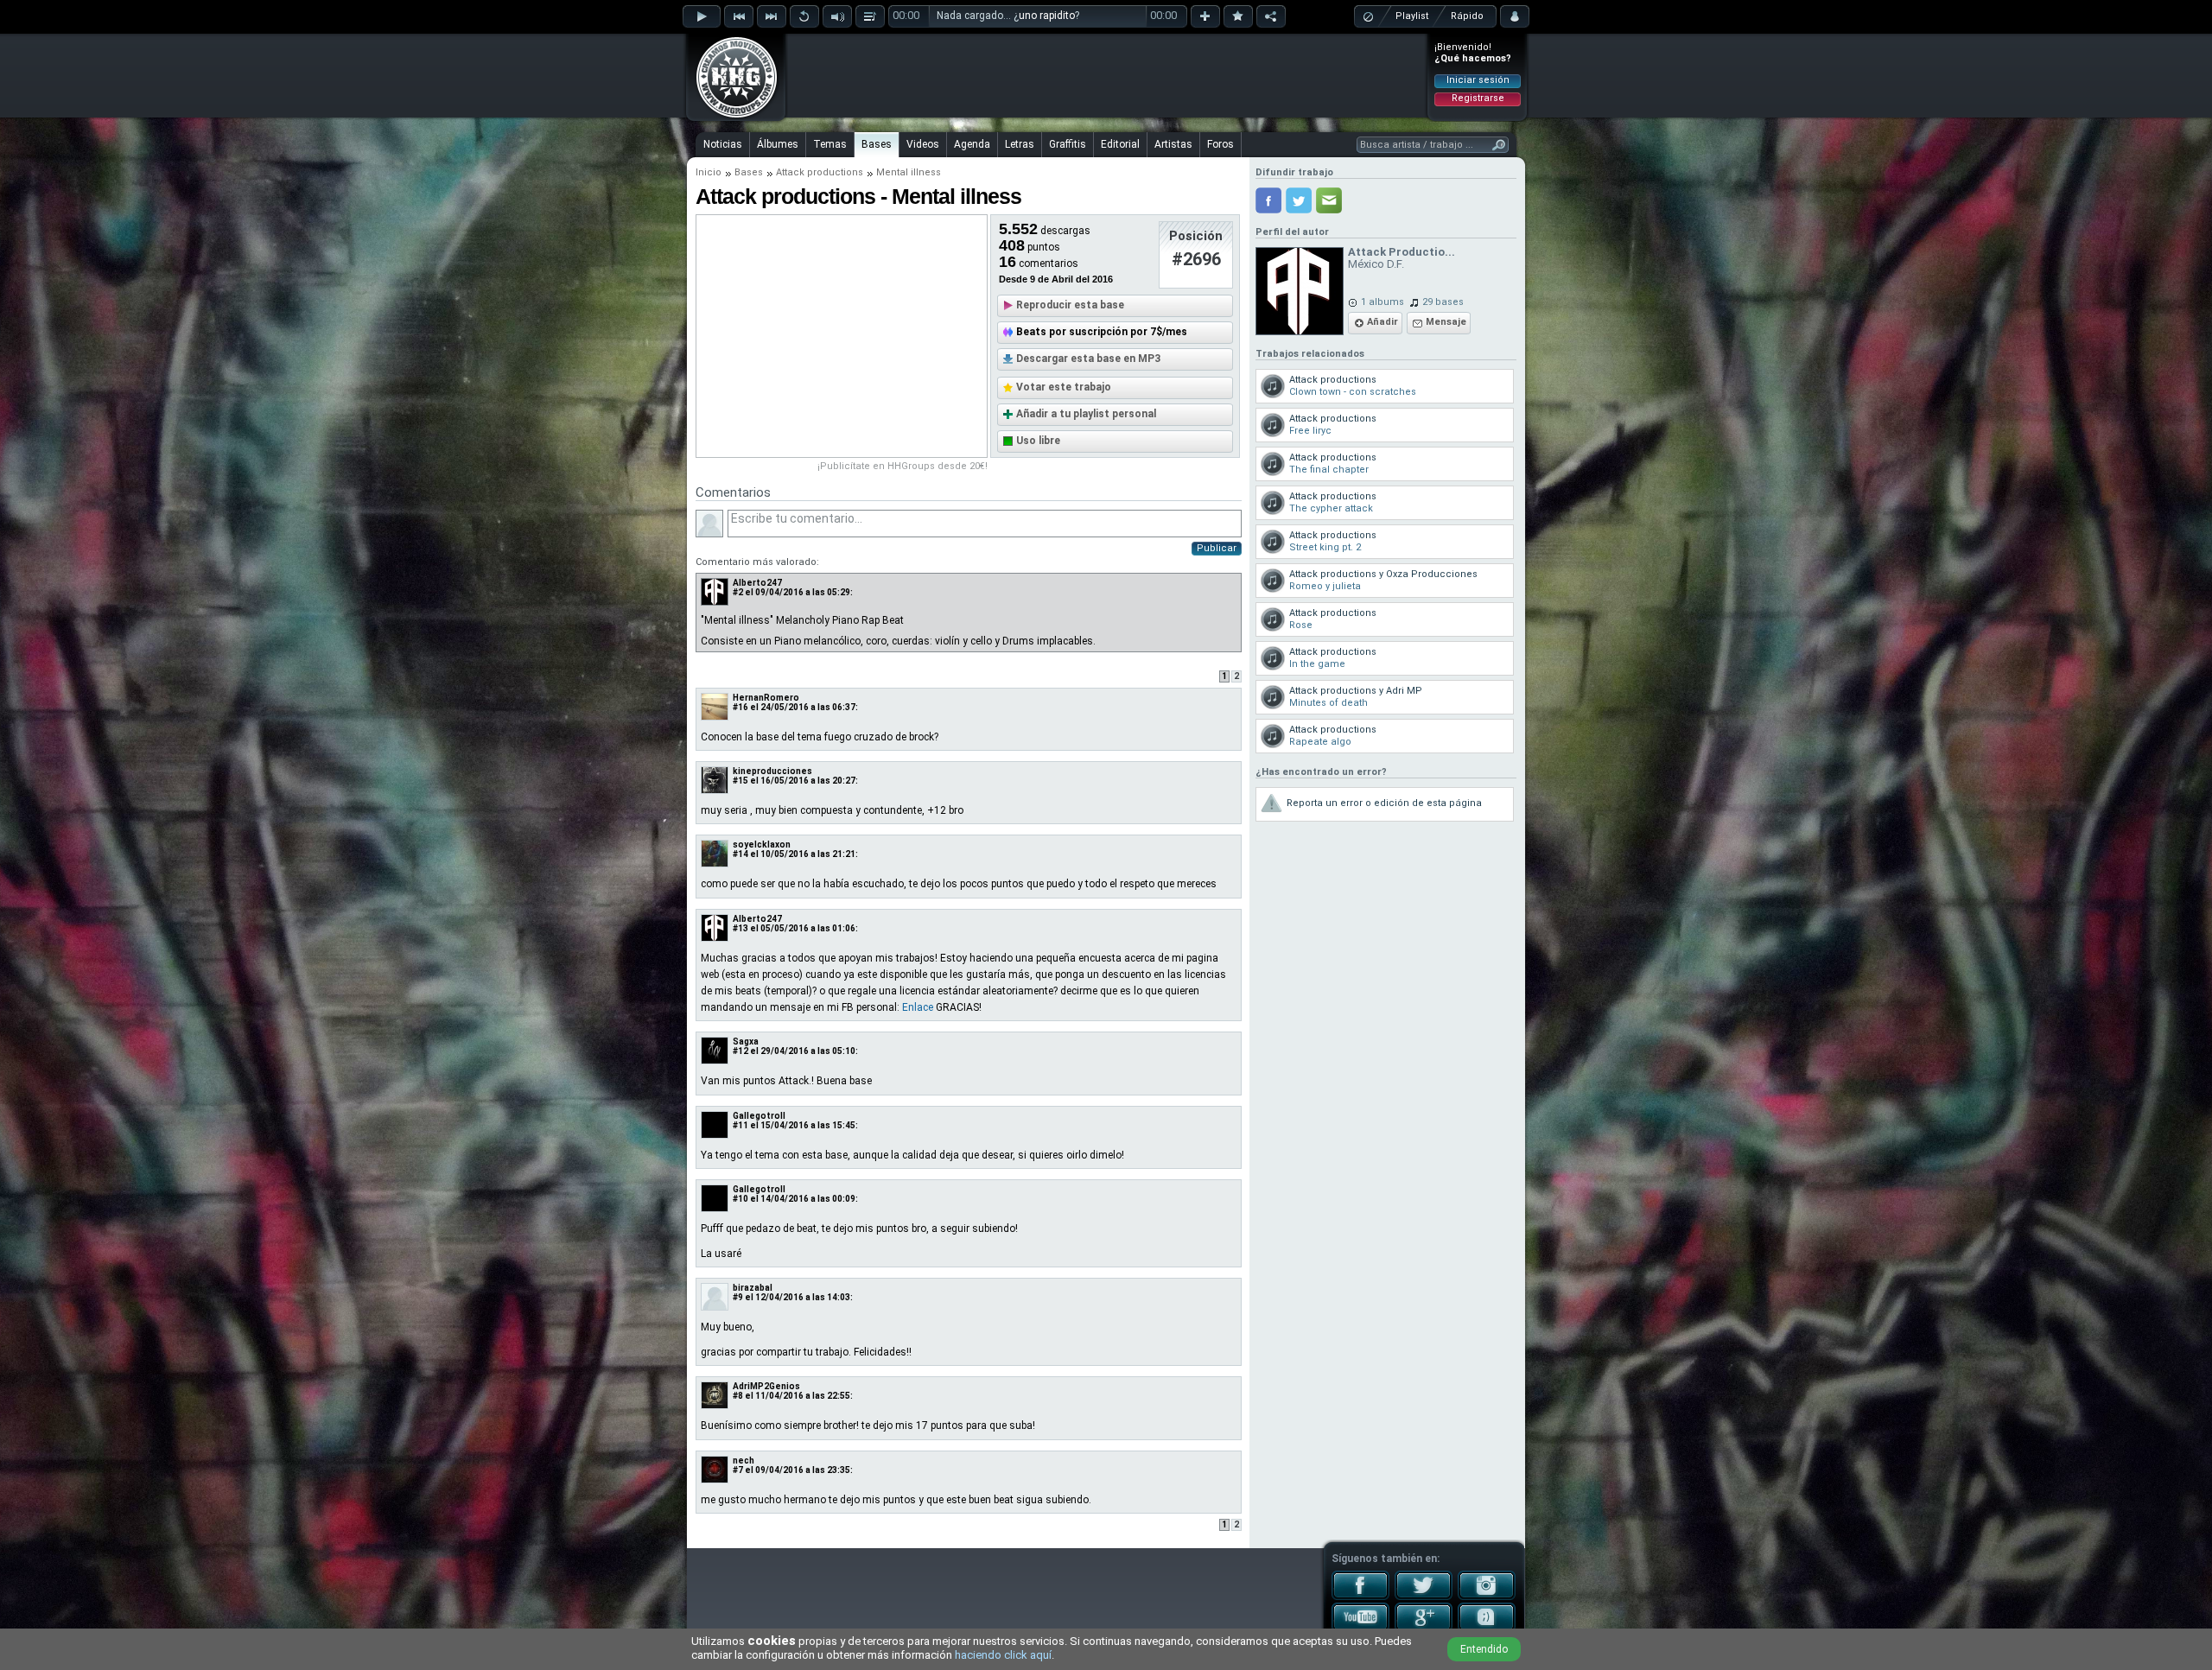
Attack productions (820, 172)
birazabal (753, 1288)
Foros (1220, 144)
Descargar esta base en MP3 (1088, 359)
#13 (741, 928)
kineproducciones (772, 771)
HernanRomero (766, 698)
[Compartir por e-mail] (1329, 200)
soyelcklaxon (762, 845)
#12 (741, 1051)
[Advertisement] (1107, 75)
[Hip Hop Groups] (731, 117)
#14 (741, 854)
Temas (830, 144)
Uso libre (1038, 441)
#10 (741, 1199)
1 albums (1382, 302)
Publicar (1217, 548)
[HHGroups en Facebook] (1360, 1597)
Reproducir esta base (1070, 305)
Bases (877, 144)
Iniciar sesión (1478, 80)
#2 (738, 592)
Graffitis (1068, 144)
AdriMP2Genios (766, 1386)
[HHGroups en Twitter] (1424, 1597)
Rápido (1467, 16)
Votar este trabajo (1064, 387)
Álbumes (778, 144)
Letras (1020, 144)
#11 (741, 1125)
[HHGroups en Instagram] (1487, 1597)
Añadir (1382, 322)
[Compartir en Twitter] (1299, 200)
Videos (923, 144)
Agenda (972, 144)
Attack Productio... (1402, 252)
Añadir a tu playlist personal (1086, 414)
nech (744, 1460)
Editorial (1120, 144)
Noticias (723, 144)
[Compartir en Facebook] (1268, 200)
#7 (738, 1470)
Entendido (1484, 1649)
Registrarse (1478, 98)
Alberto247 (757, 583)
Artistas (1173, 144)
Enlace (918, 1007)
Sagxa (746, 1041)
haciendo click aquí (1003, 1655)
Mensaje (1446, 322)
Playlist (1412, 16)
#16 (741, 707)
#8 (738, 1396)
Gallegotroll (759, 1116)
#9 (738, 1297)
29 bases (1443, 302)
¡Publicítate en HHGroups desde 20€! (903, 466)
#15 (741, 781)
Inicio (709, 172)
